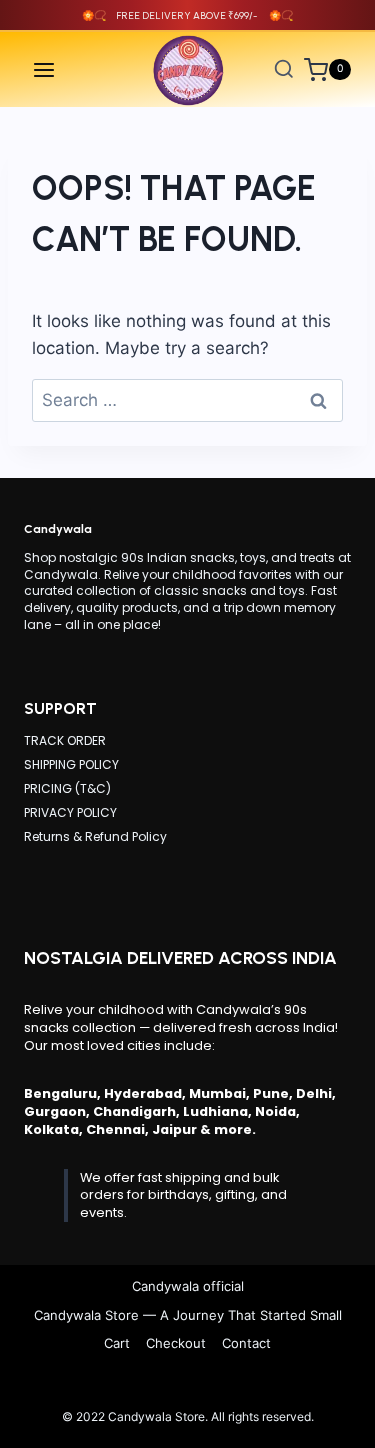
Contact (246, 1343)
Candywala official (188, 1286)
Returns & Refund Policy (95, 836)
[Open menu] (44, 69)
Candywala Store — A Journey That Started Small (188, 1315)
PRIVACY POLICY (70, 812)
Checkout (176, 1343)
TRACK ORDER (65, 740)
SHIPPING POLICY (71, 764)
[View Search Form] (284, 70)
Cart (117, 1343)
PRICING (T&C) (67, 788)
